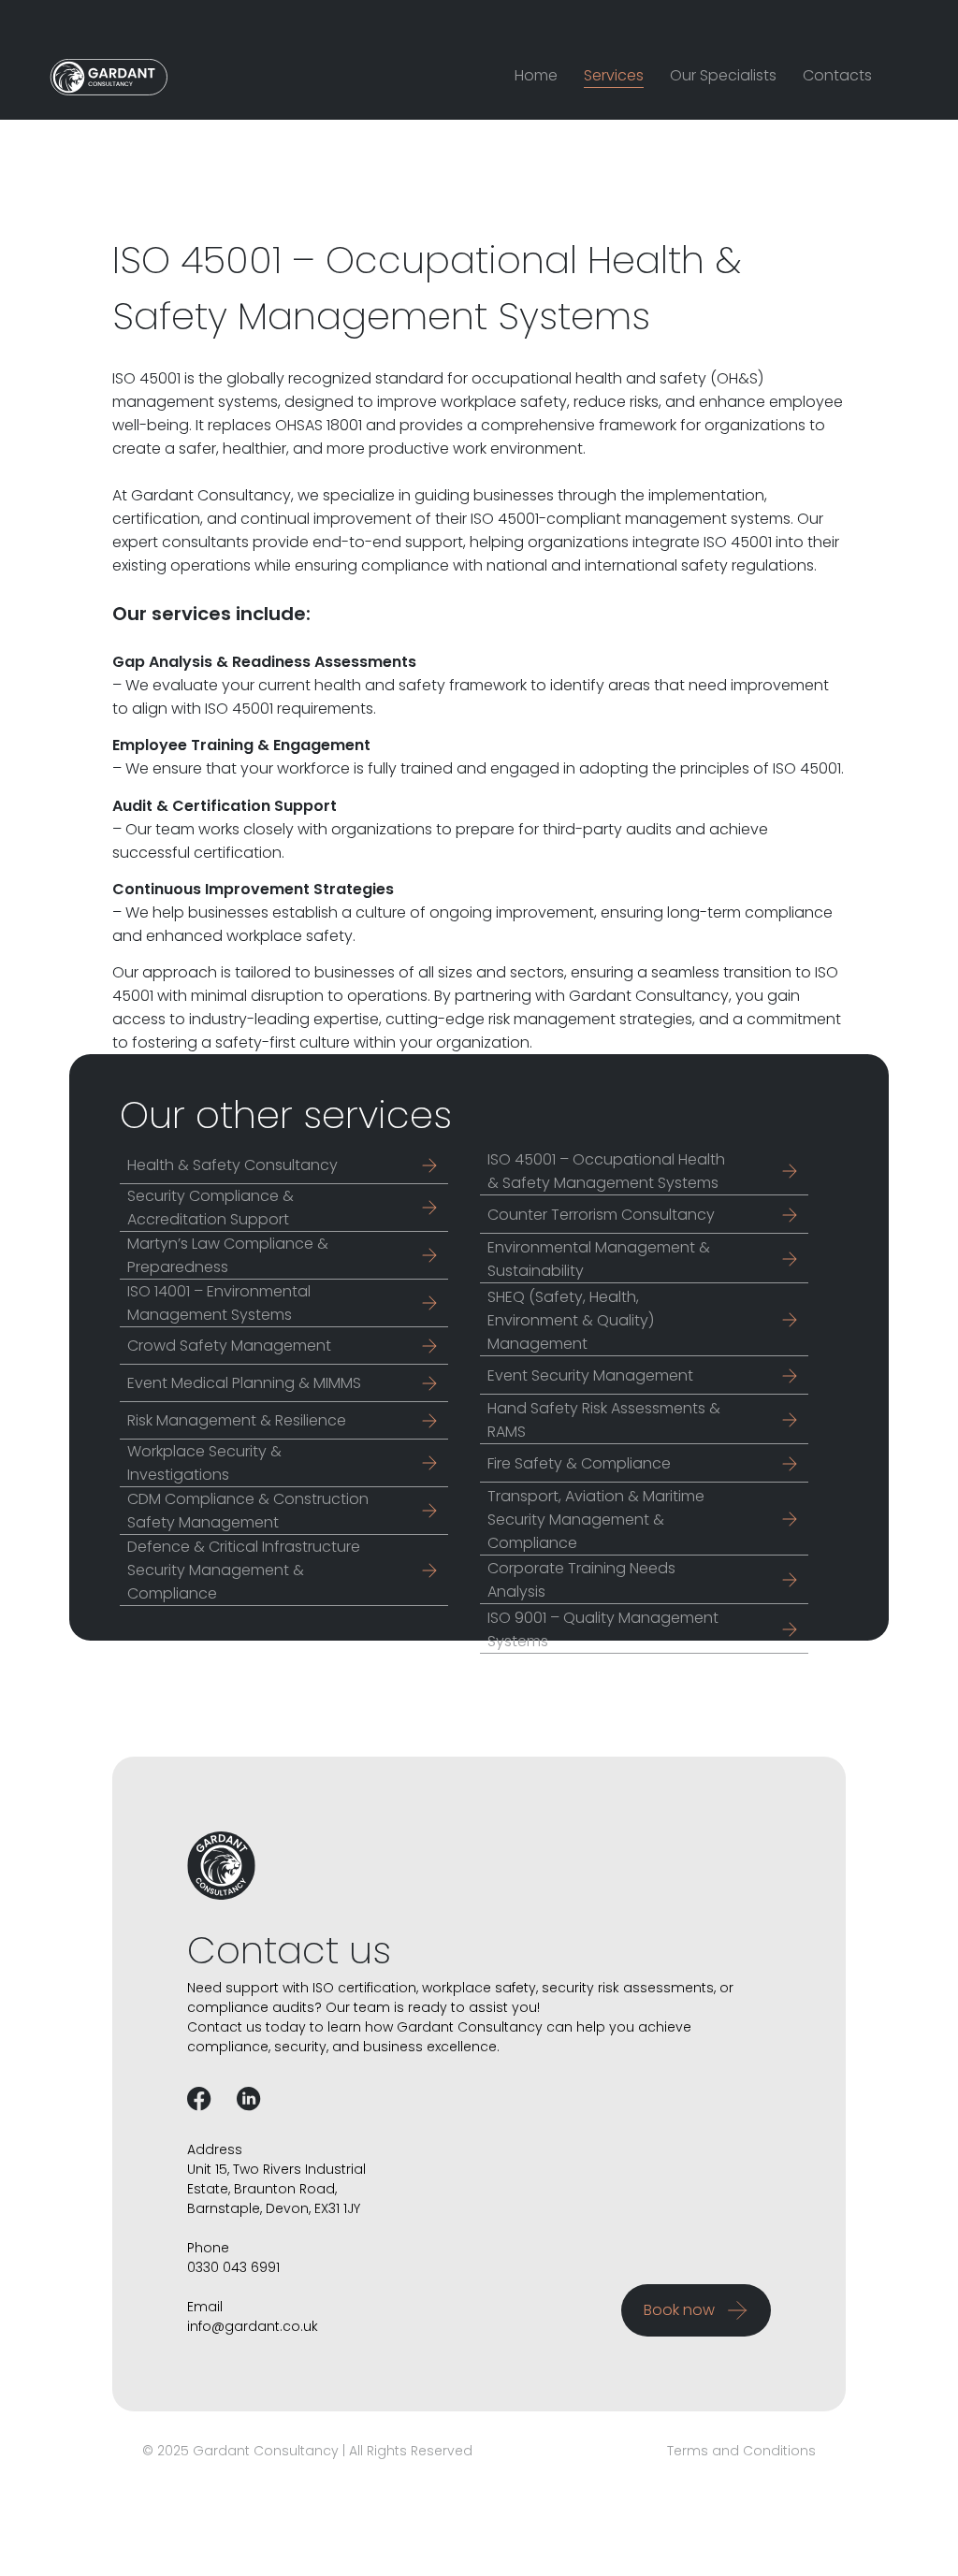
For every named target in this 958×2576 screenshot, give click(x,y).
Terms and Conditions (741, 2451)
